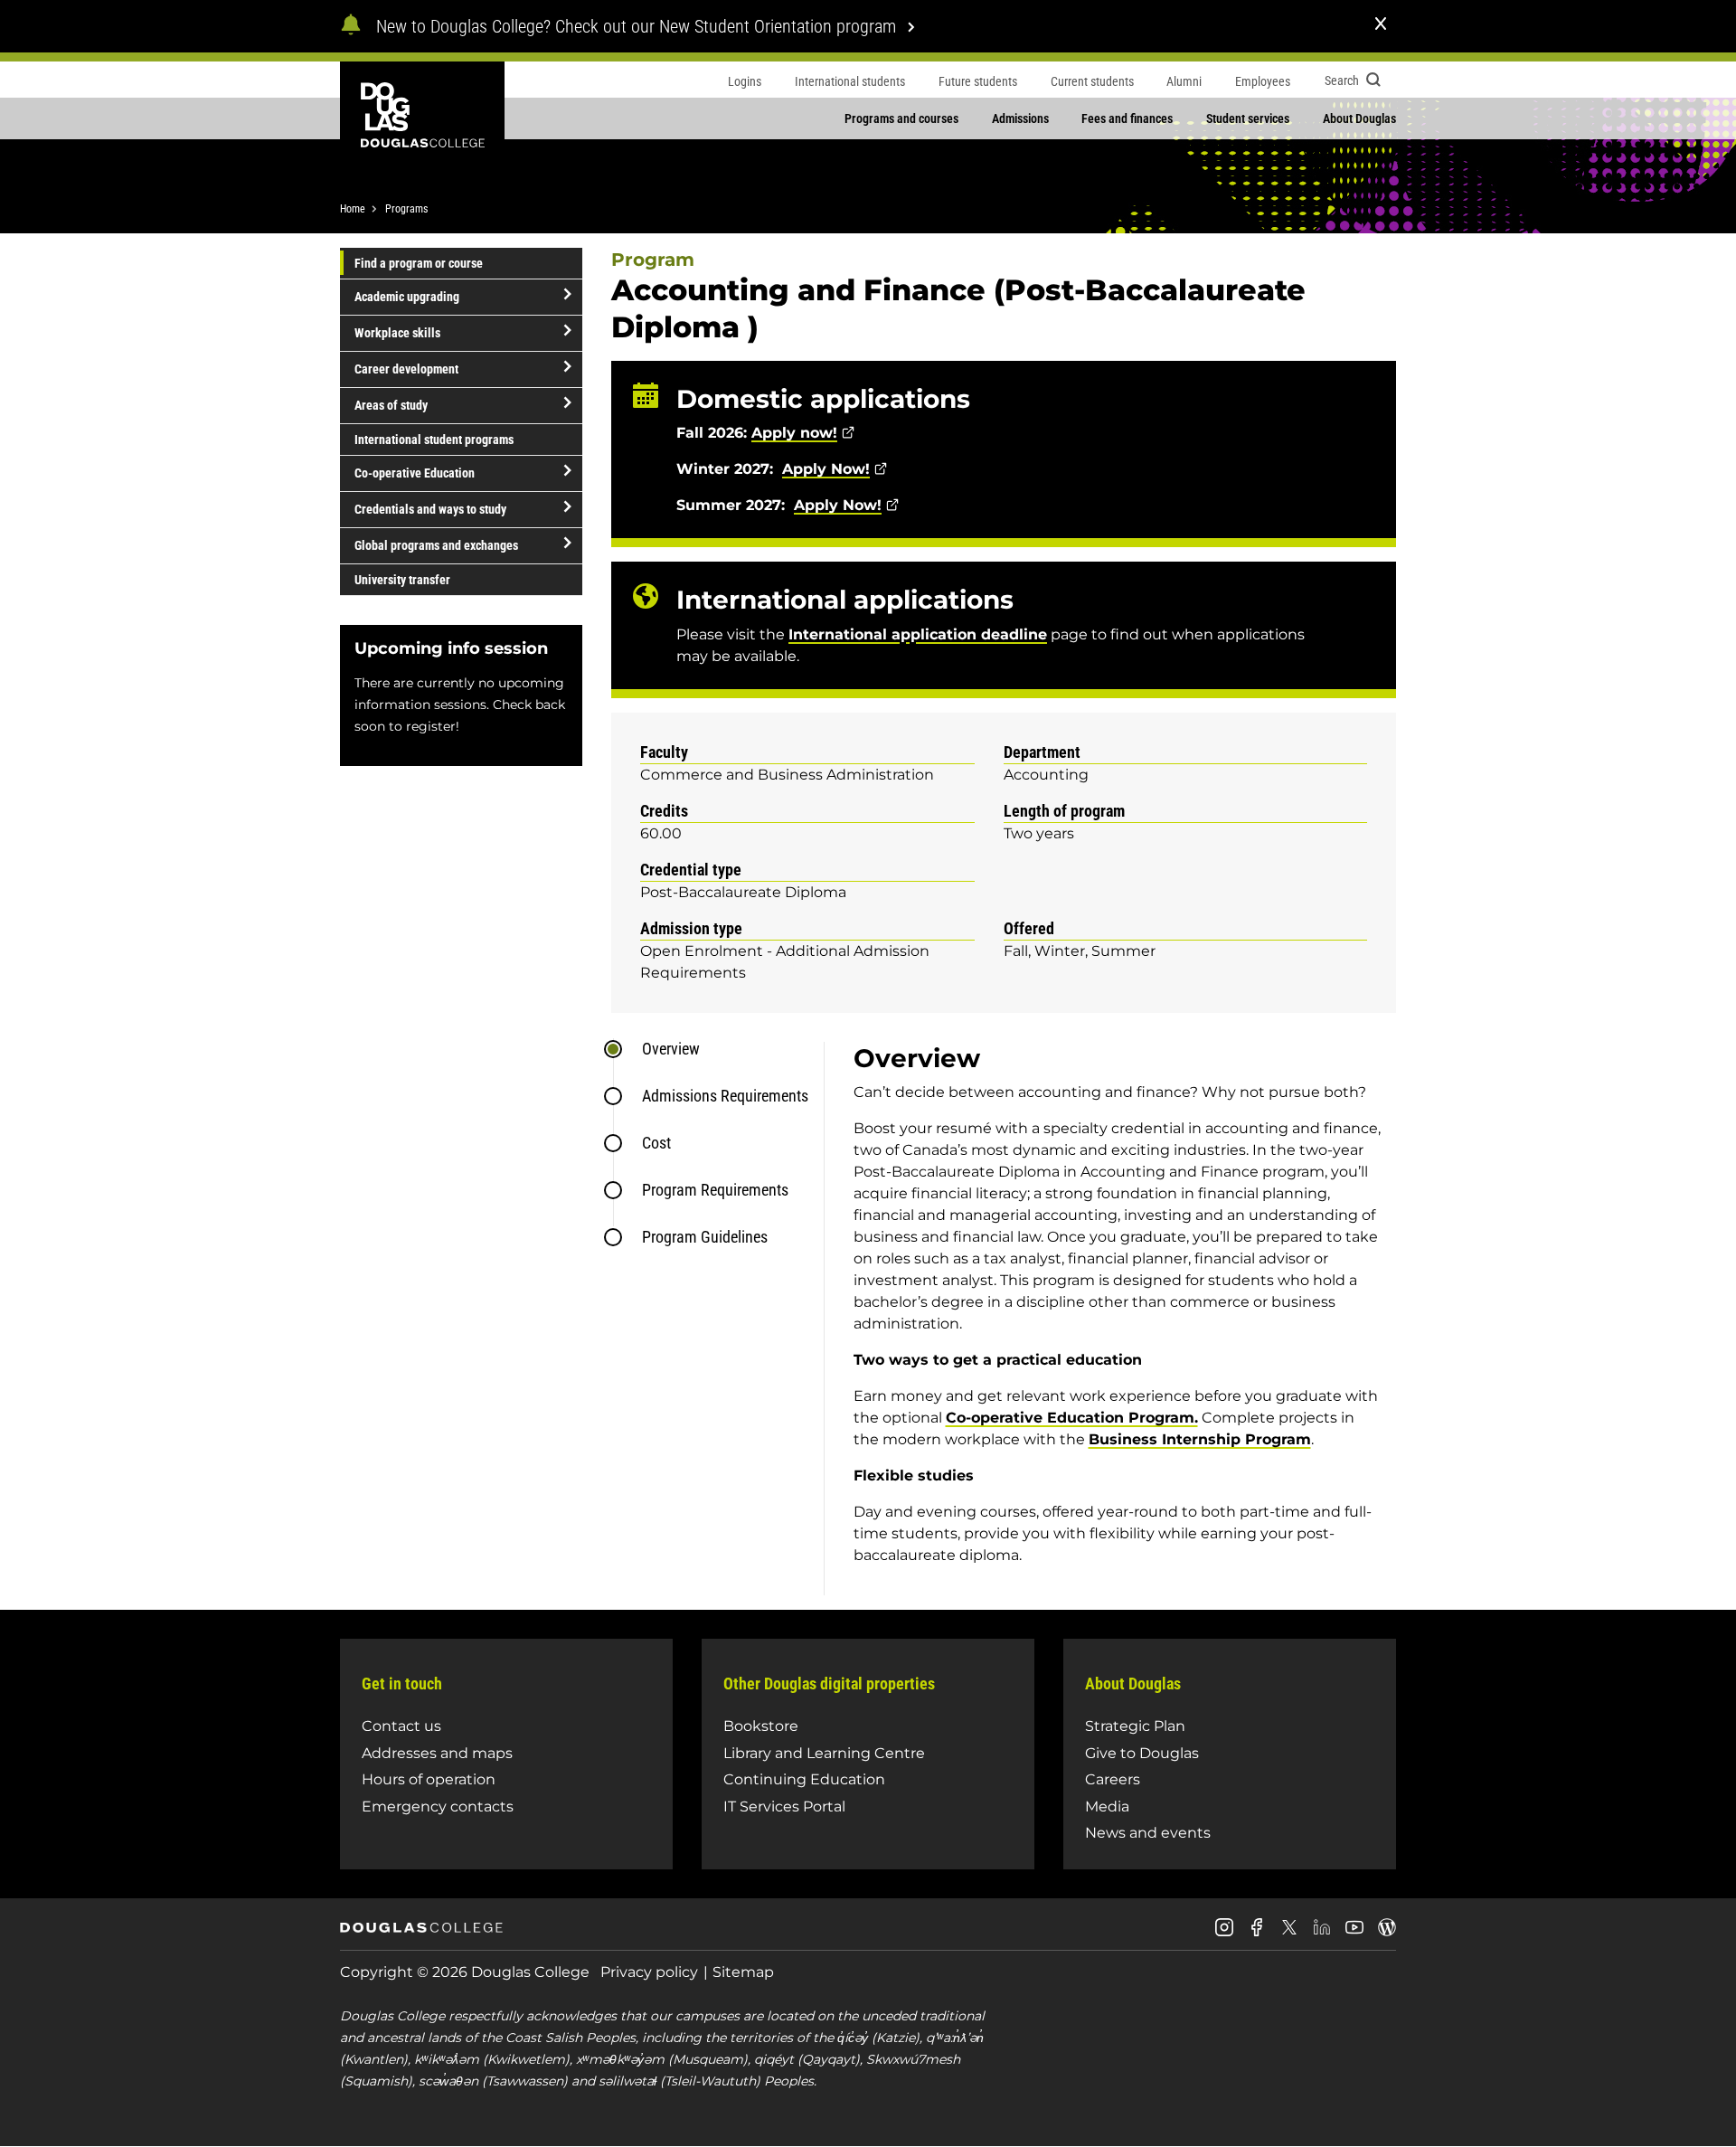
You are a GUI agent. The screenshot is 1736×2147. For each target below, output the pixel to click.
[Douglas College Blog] (1387, 1934)
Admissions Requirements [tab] (725, 1096)
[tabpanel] (1110, 1319)
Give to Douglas (1142, 1753)
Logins (745, 81)
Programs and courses (901, 118)
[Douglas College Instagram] (1224, 1934)
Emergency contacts (438, 1807)
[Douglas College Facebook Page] (1257, 1934)
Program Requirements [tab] (715, 1190)
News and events (1148, 1833)
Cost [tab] (656, 1143)
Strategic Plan (1135, 1726)
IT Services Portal (784, 1807)
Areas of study (391, 405)
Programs (406, 209)
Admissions (1020, 118)
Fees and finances (1127, 118)
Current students (1092, 81)
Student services (1248, 118)
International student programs (434, 440)
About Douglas (1359, 118)
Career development (406, 369)
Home (353, 209)
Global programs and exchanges (436, 545)
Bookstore (761, 1726)
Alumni (1184, 81)
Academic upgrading (407, 297)
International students (850, 81)
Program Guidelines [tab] (705, 1237)
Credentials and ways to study (430, 509)
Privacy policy (649, 1972)
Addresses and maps (437, 1753)
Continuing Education (804, 1779)
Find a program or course (419, 263)
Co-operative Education (415, 473)
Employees (1263, 81)
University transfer (402, 580)
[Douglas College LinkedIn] (1322, 1934)
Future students (978, 81)
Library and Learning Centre (824, 1753)
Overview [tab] (671, 1049)
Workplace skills (397, 333)
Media (1107, 1807)
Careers (1113, 1779)
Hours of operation (429, 1779)
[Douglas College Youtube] (1354, 1934)
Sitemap (743, 1972)
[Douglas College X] (1289, 1932)
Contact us (401, 1726)
